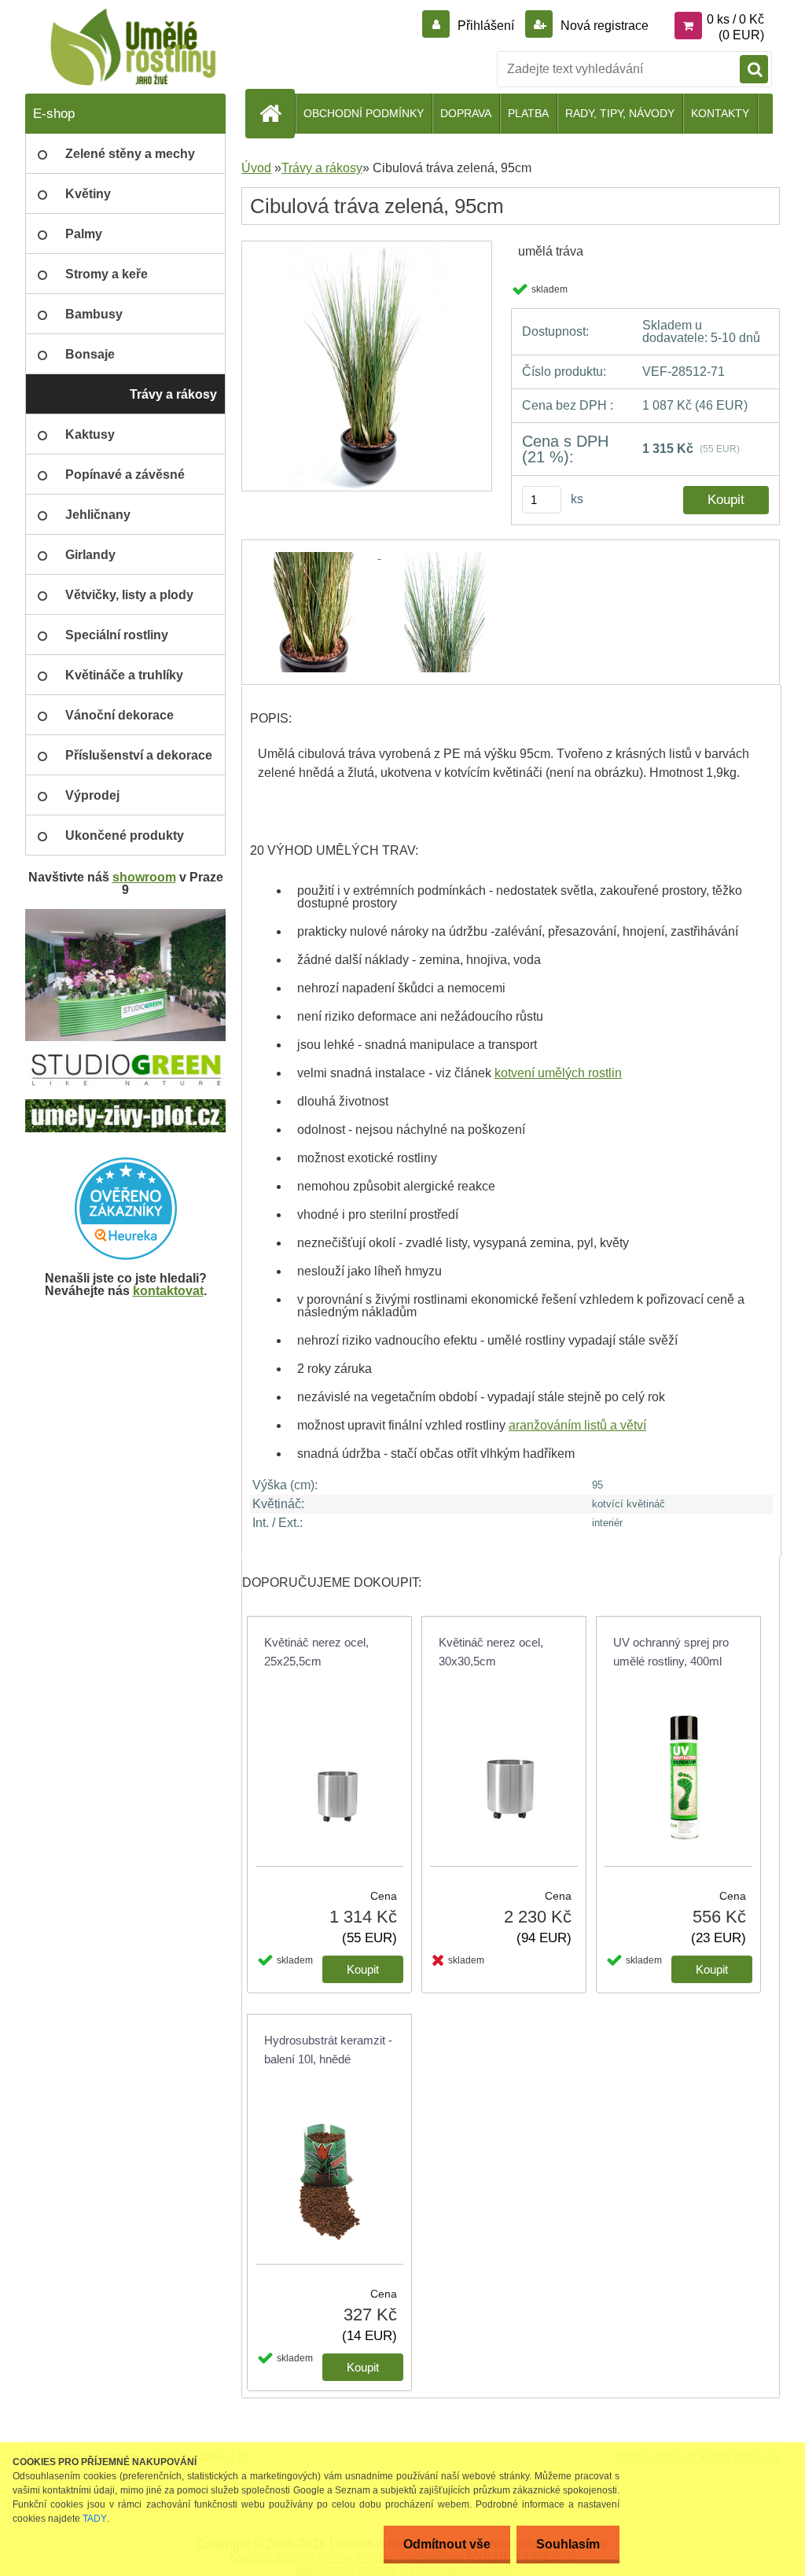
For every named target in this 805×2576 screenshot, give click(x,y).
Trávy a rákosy (322, 168)
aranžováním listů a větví (577, 1425)
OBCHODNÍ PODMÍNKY (364, 113)
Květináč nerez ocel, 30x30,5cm (491, 1652)
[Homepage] (277, 113)
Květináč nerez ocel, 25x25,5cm (316, 1652)
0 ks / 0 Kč (735, 19)
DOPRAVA (466, 113)
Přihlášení (486, 26)
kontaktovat (168, 1291)
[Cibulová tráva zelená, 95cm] (367, 247)
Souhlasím (568, 2544)
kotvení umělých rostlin (558, 1073)
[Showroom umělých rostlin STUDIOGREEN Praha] (125, 915)
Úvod (256, 168)
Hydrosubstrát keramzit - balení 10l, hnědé (328, 2050)
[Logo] (133, 47)
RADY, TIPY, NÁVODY (620, 113)
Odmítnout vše (447, 2544)
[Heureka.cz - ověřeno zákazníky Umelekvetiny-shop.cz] (125, 1209)
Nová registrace (603, 26)
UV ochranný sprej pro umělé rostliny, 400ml (671, 1652)
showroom (144, 877)
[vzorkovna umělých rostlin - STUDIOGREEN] (125, 1060)
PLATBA (528, 113)
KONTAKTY (720, 113)
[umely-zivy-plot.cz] (125, 1105)
